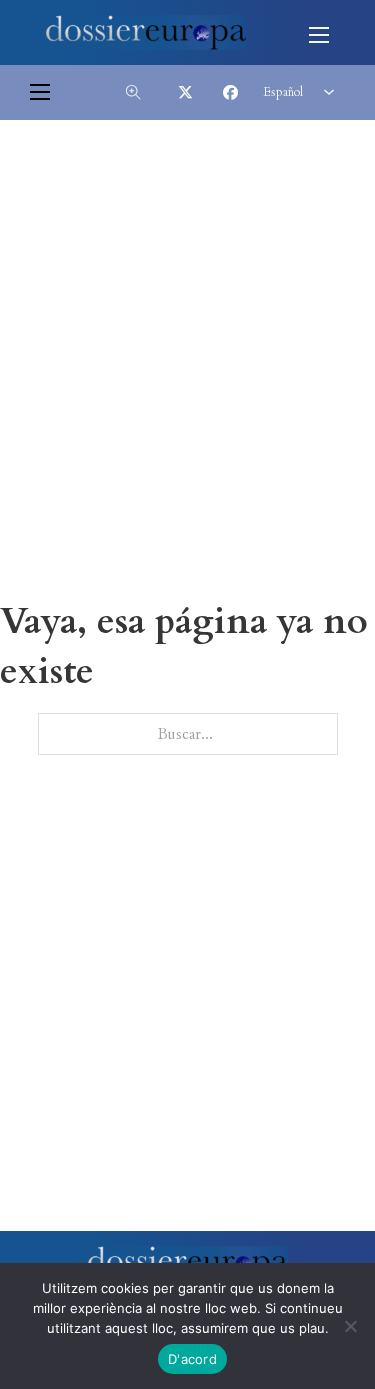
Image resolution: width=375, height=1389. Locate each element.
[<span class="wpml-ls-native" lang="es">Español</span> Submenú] (329, 92)
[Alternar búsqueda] (133, 92)
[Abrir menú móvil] (319, 35)
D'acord (192, 1359)
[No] (350, 1326)
